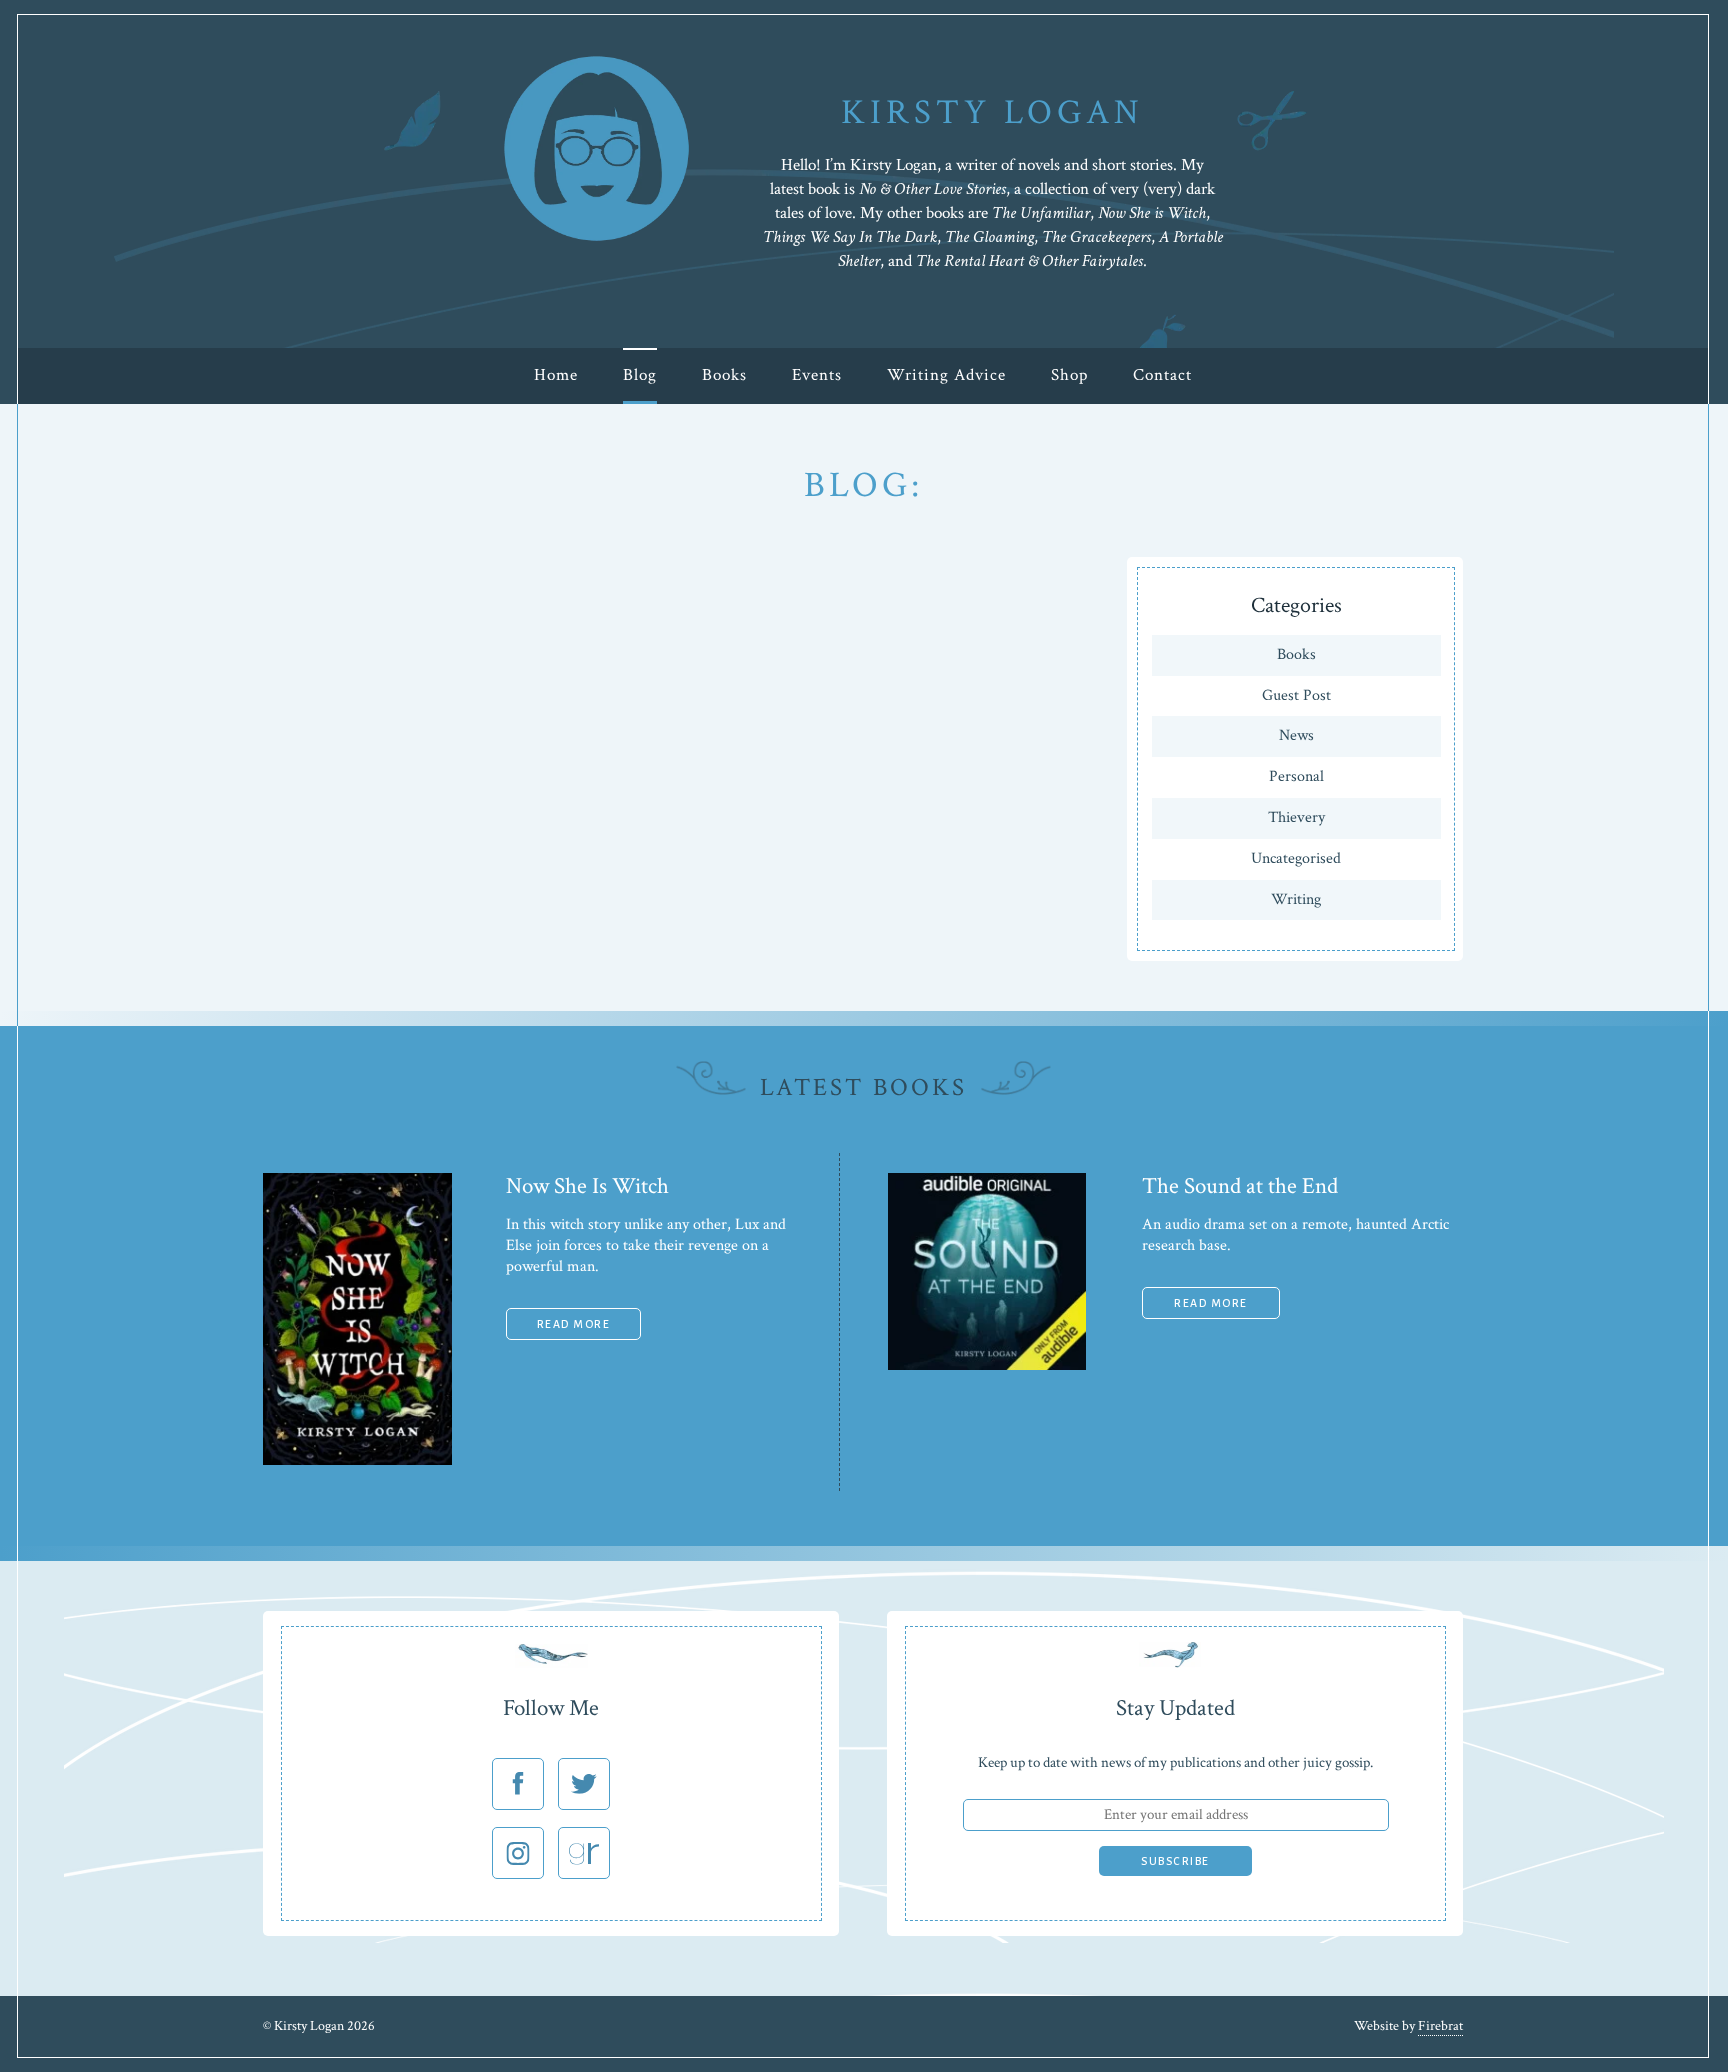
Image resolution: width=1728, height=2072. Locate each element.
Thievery (1296, 817)
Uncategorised (1296, 858)
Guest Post (1296, 695)
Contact (1162, 375)
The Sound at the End (1240, 1186)
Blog (640, 375)
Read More (574, 1324)
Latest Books (863, 1087)
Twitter (584, 1784)
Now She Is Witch (587, 1186)
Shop (1069, 375)
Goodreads (584, 1853)
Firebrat (1440, 2026)
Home (556, 375)
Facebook (518, 1784)
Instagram (518, 1853)
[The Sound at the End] (986, 1365)
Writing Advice (946, 375)
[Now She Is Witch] (357, 1460)
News (1296, 735)
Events (817, 375)
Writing (1296, 899)
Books (724, 375)
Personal (1296, 776)
